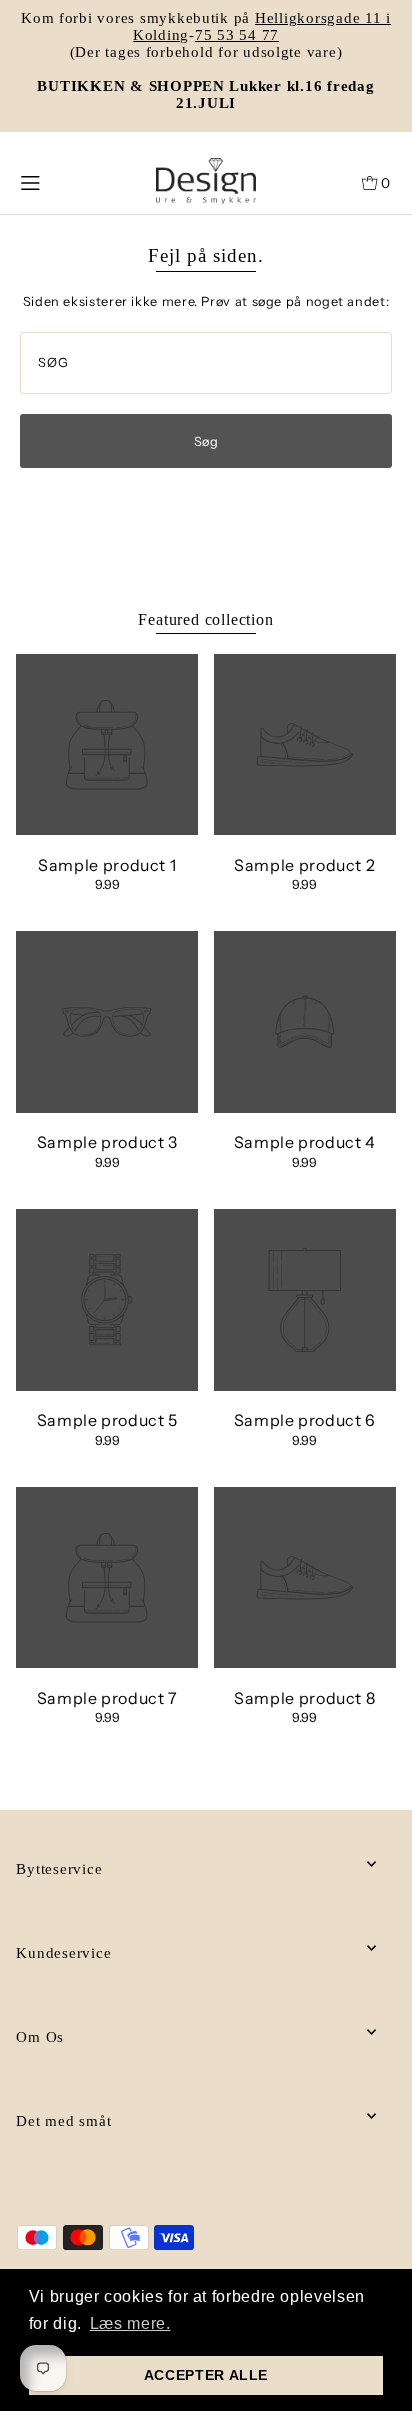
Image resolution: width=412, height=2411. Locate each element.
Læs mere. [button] (130, 2323)
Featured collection (205, 619)
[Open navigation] (54, 181)
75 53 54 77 (237, 35)
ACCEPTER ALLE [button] (206, 2375)
